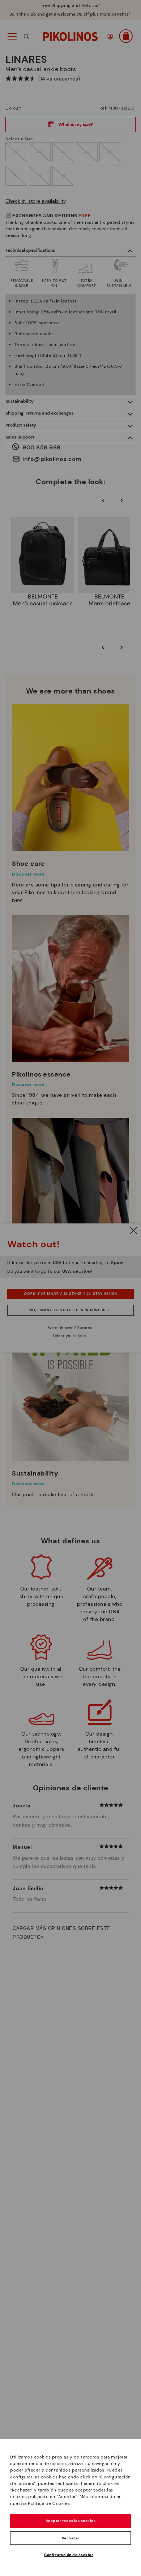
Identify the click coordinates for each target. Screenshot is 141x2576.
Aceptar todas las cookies (71, 2521)
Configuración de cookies (69, 2555)
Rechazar (71, 2538)
